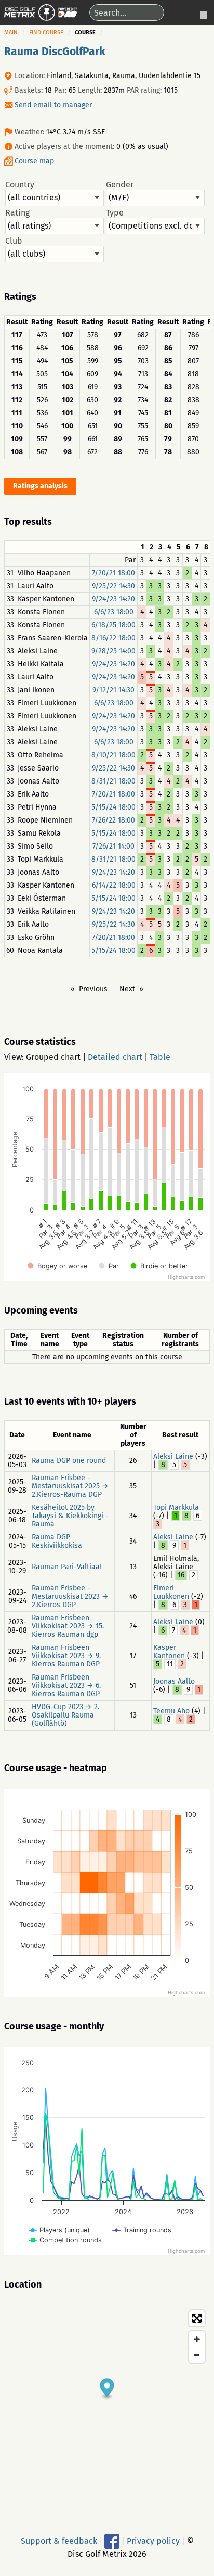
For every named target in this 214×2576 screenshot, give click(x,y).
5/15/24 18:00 (113, 807)
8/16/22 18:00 (113, 638)
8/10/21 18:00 (113, 755)
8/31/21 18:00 (113, 781)
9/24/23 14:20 (113, 599)
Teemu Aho (171, 1711)
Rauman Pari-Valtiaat (67, 1567)
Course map (34, 161)
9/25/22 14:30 (113, 586)
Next (127, 989)
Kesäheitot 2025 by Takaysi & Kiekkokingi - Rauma (70, 1516)
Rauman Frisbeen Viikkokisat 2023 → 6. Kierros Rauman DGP (66, 1685)
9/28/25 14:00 (113, 651)
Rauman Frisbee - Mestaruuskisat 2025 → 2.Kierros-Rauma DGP (70, 1486)
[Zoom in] (197, 2339)
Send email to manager (53, 105)
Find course (46, 33)
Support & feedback (59, 2540)
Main (11, 33)
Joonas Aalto (174, 1681)
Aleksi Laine (173, 1456)
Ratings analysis (40, 486)
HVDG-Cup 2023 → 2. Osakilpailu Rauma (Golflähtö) (65, 1715)
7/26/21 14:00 (113, 846)
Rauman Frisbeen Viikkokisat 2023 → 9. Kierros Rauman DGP (66, 1656)
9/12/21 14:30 (113, 690)
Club (14, 241)
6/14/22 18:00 (114, 885)
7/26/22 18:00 (113, 820)
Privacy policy (153, 2540)
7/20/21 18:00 (113, 573)
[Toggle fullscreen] (197, 2318)
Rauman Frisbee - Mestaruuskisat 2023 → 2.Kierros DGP (70, 1596)
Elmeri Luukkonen (171, 1592)
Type (115, 213)
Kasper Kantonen (169, 1652)
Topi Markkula (176, 1507)
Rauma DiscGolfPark (55, 52)
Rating (17, 213)
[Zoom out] (197, 2355)
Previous (93, 989)
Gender (120, 185)
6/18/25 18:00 (113, 625)
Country (20, 185)
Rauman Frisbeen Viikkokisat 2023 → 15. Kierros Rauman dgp (68, 1626)
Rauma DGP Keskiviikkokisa (57, 1541)
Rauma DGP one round (69, 1461)
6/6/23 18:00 (114, 612)
